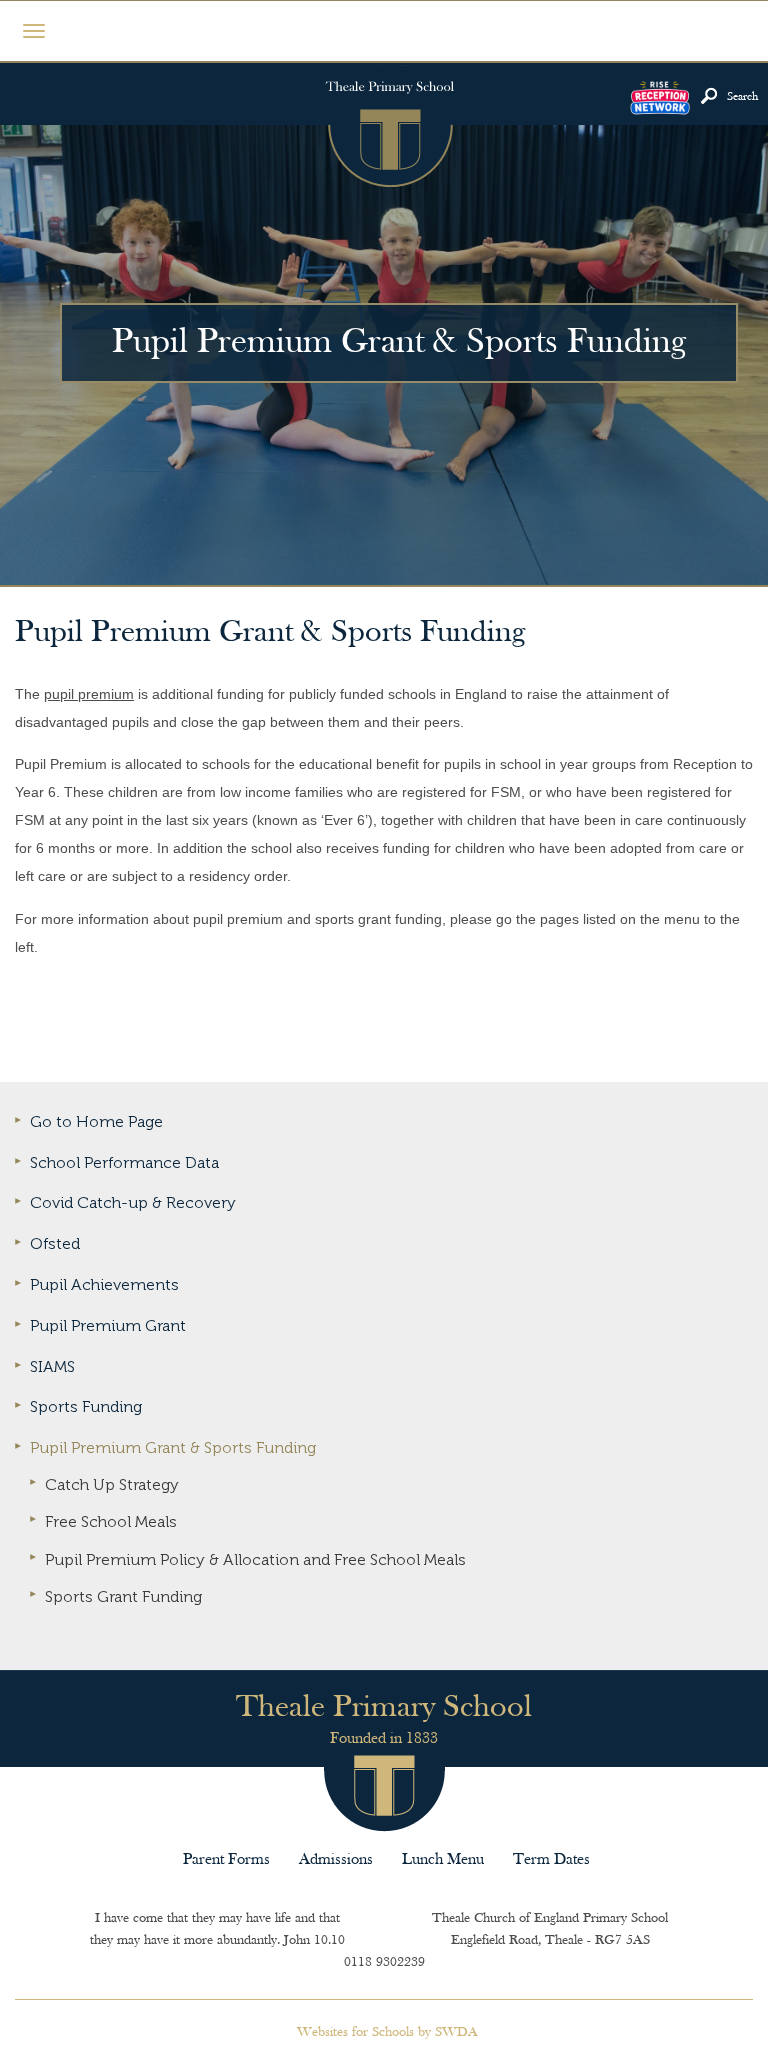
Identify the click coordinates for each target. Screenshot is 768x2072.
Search (742, 97)
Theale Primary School (389, 126)
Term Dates (551, 1860)
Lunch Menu (443, 1860)
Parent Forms (226, 1860)
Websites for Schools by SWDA (387, 2032)
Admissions (336, 1860)
